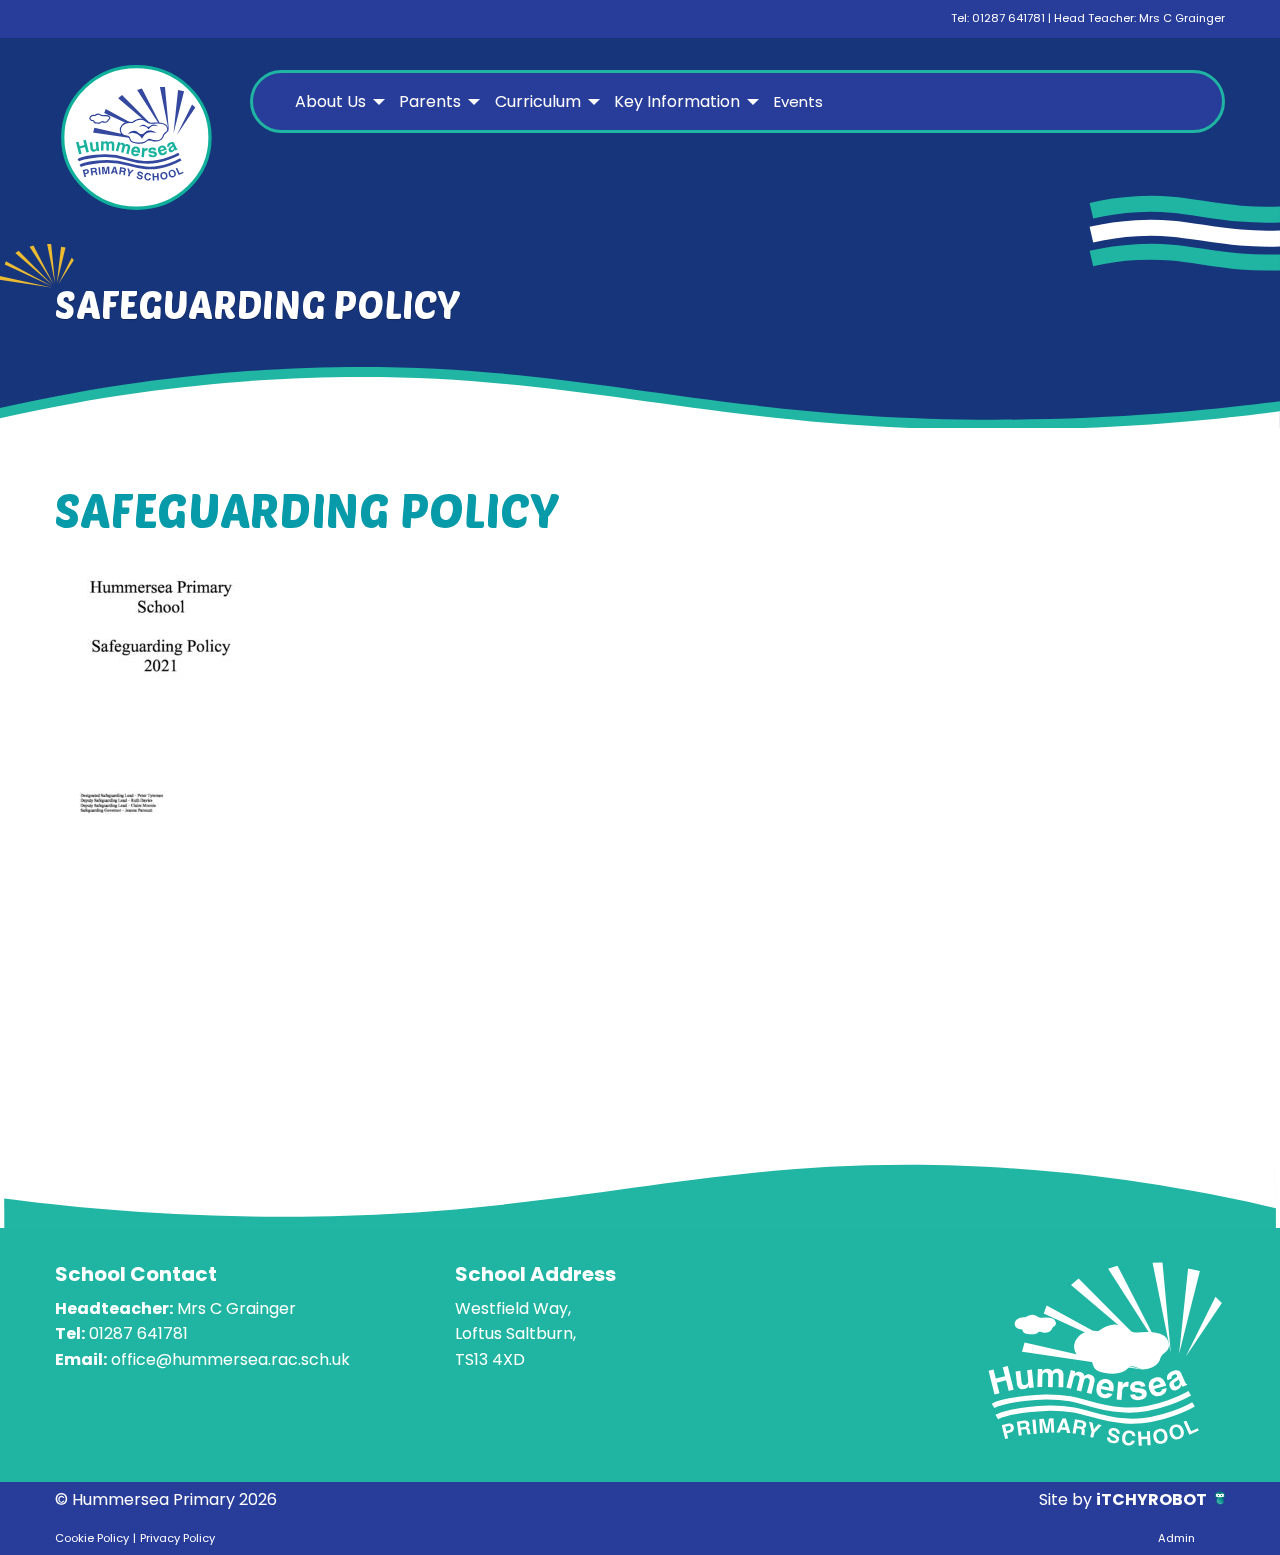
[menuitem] (337, 102)
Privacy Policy (177, 1538)
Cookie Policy (92, 1538)
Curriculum (538, 101)
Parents (430, 101)
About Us (330, 101)
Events (798, 101)
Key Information (677, 101)
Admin (1176, 1538)
